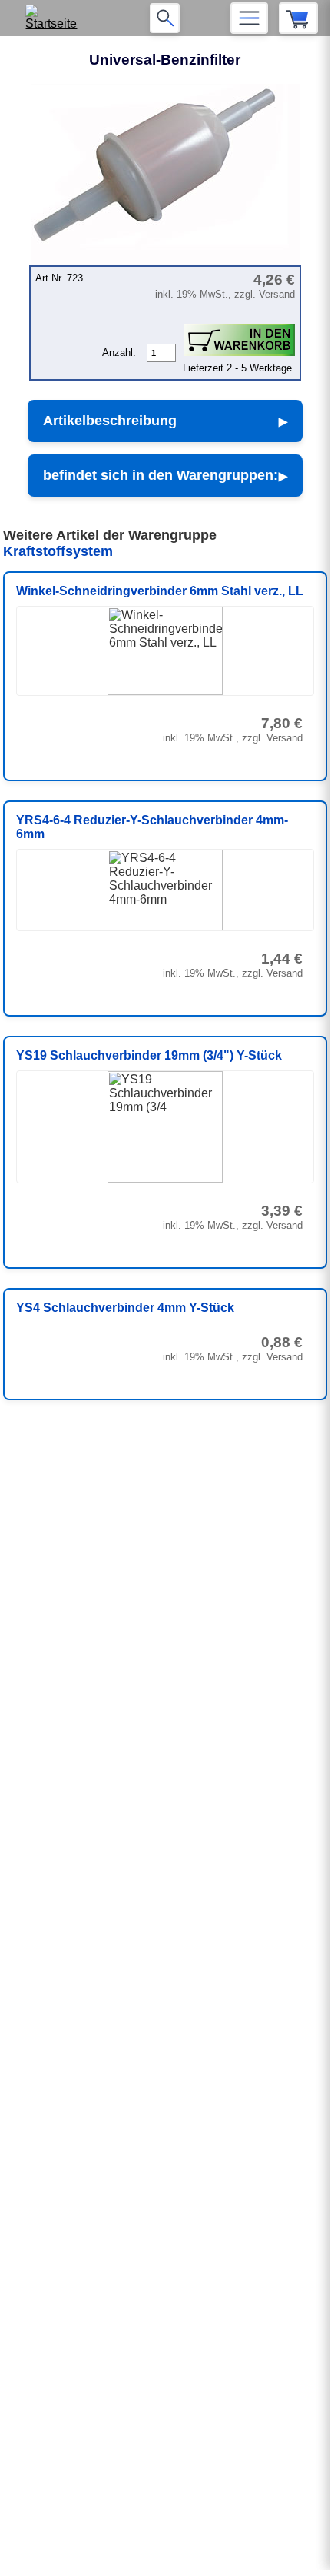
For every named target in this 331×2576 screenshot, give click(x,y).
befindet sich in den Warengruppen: (161, 475)
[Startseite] (56, 18)
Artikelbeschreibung (110, 421)
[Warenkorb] (298, 18)
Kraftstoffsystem (58, 551)
